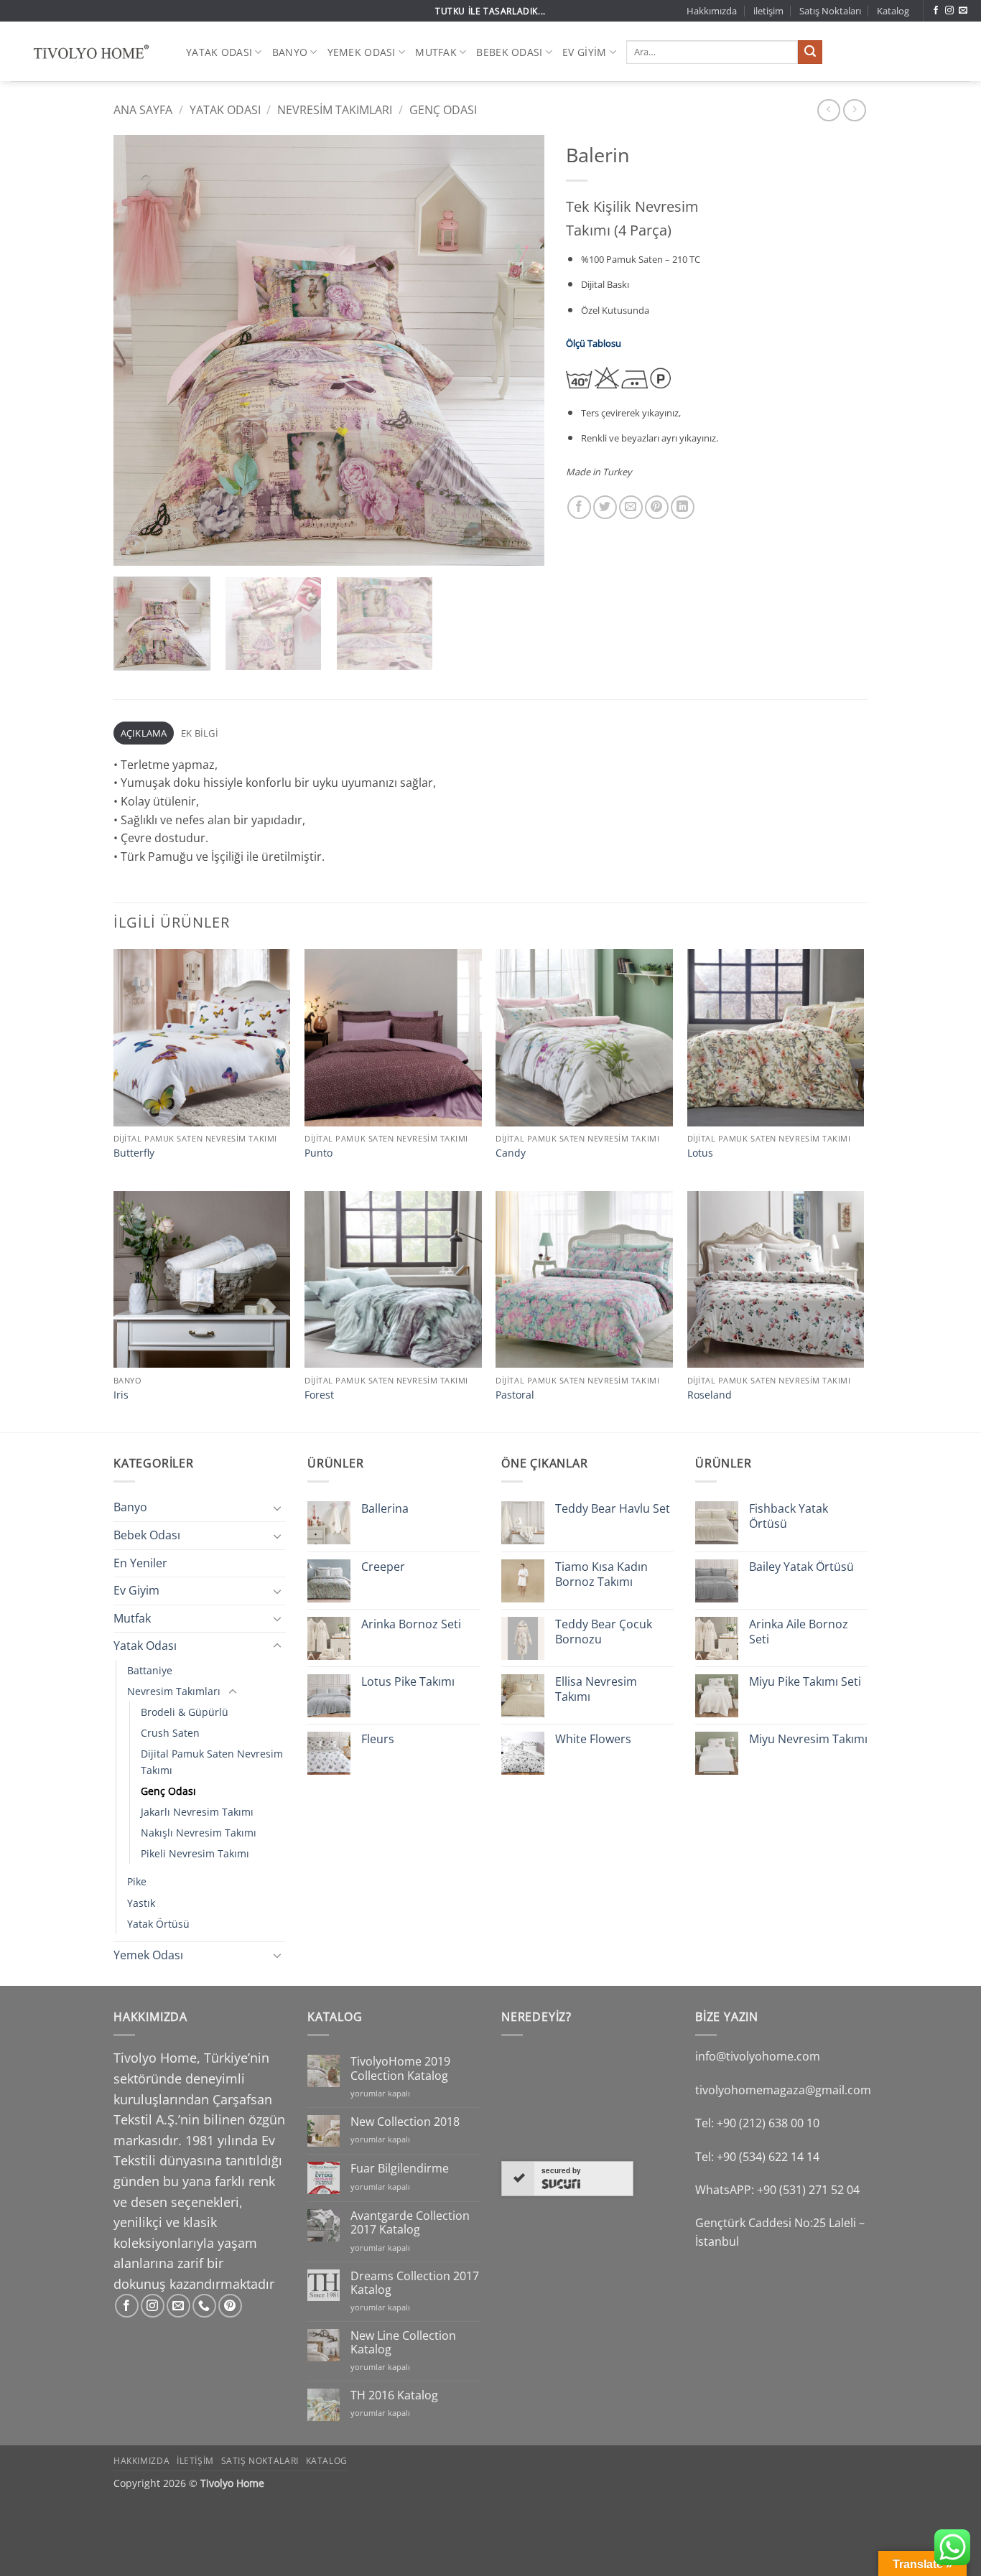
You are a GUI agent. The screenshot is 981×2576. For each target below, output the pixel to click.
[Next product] (828, 110)
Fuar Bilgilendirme (400, 2169)
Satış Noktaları (830, 11)
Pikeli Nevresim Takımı (195, 1853)
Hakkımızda (712, 11)
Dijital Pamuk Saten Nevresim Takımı (212, 1762)
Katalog (893, 11)
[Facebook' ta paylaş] (579, 507)
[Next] (518, 350)
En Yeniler (140, 1563)
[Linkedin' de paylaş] (683, 507)
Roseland (710, 1395)
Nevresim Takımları (335, 110)
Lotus (700, 1153)
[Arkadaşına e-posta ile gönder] (631, 507)
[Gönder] (810, 52)
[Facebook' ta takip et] (936, 11)
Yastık (141, 1903)
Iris (121, 1395)
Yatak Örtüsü (158, 1924)
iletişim (768, 11)
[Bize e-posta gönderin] (963, 11)
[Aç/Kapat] (277, 1508)
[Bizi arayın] (204, 2306)
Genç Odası (443, 110)
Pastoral (515, 1395)
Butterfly (134, 1153)
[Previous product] (854, 110)
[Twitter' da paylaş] (605, 507)
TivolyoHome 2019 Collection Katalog (400, 2068)
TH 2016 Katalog (394, 2395)
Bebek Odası (509, 52)
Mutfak (436, 52)
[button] (132, 549)
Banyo (290, 52)
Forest (319, 1395)
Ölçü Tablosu (594, 343)
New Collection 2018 (405, 2122)
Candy (511, 1153)
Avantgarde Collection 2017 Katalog (410, 2223)
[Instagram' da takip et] (949, 11)
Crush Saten (170, 1733)
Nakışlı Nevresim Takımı (199, 1833)
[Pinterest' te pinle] (657, 507)
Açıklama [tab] (144, 733)
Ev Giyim (584, 52)
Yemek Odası (362, 52)
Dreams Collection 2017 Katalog (415, 2283)
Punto (319, 1153)
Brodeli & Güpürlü (185, 1712)
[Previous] (140, 350)
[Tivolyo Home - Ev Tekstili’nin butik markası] (88, 52)
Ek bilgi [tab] (200, 733)
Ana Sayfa (143, 110)
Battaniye (150, 1670)
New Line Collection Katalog (403, 2343)
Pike (137, 1881)
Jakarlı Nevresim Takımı (197, 1812)
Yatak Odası (219, 52)
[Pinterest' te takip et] (230, 2306)
